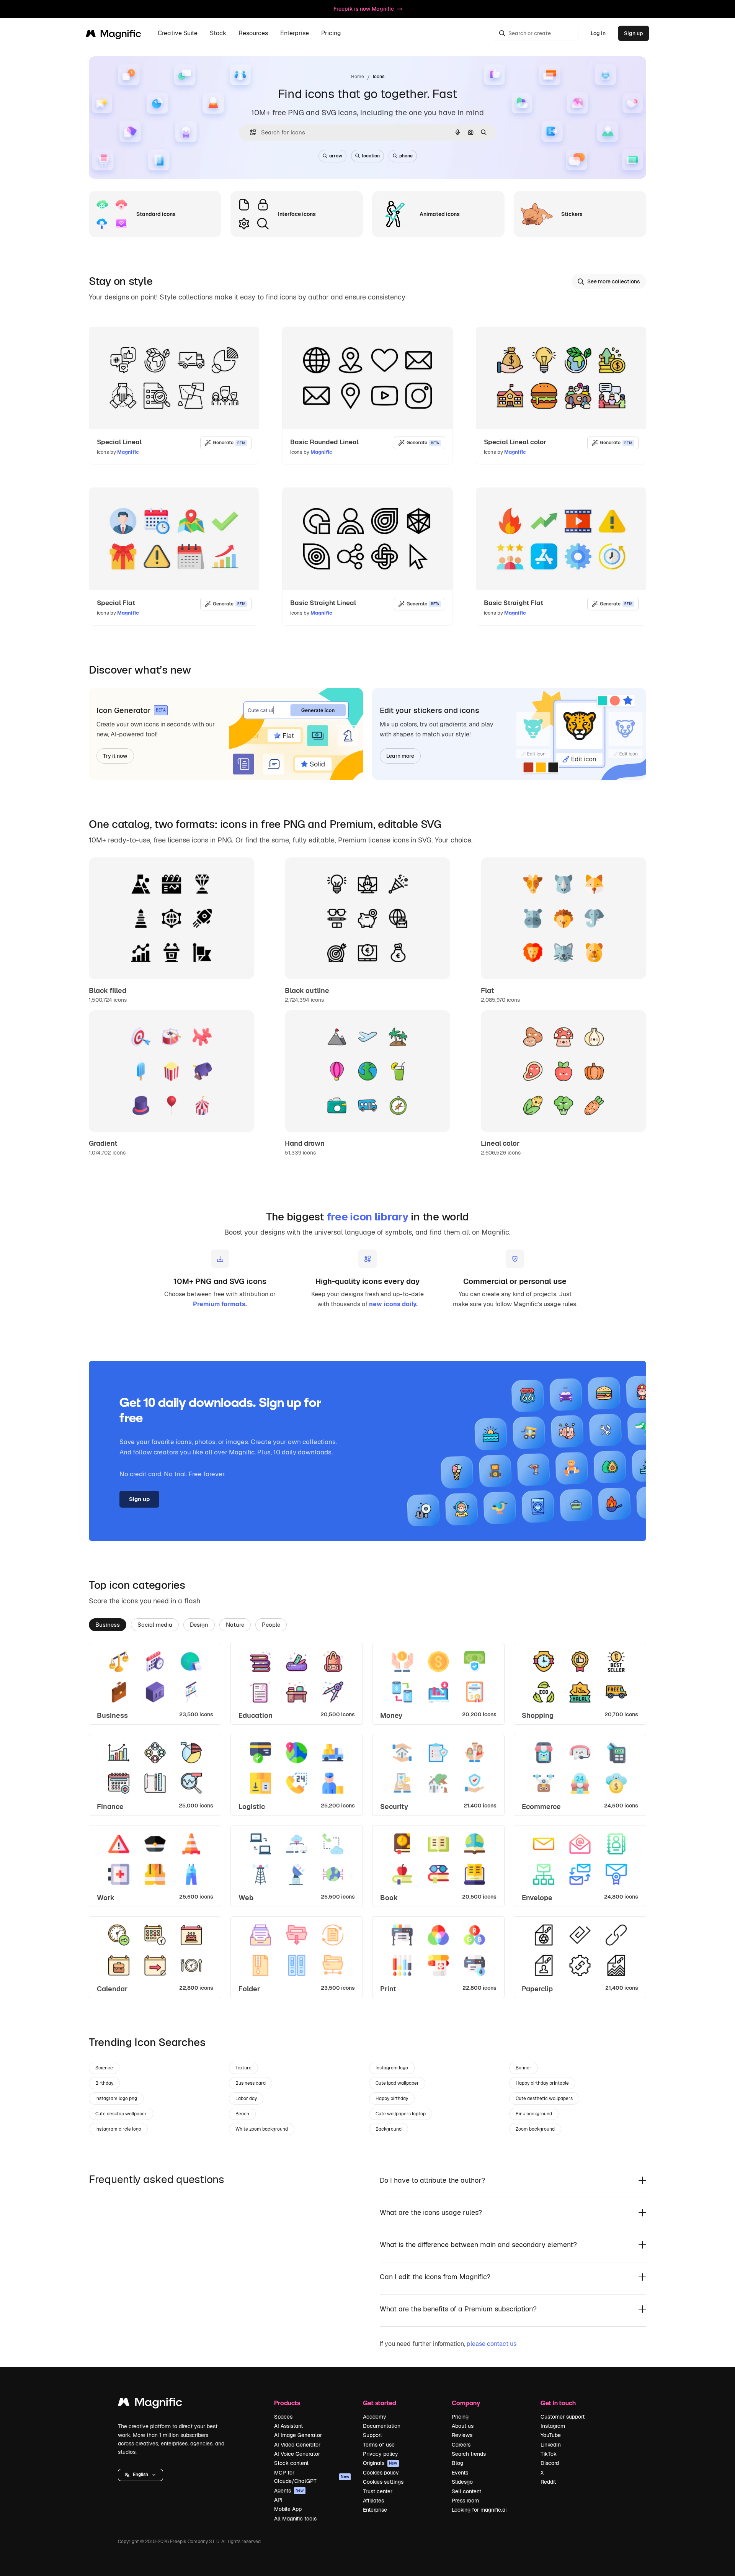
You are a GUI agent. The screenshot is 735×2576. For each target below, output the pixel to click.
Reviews (462, 2435)
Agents (289, 2491)
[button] (140, 2475)
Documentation (382, 2426)
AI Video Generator (297, 2445)
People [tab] (271, 1625)
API (278, 2500)
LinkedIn (551, 2445)
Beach (242, 2114)
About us (463, 2426)
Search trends (469, 2454)
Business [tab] (108, 1625)
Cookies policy (381, 2473)
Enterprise (375, 2510)
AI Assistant (288, 2426)
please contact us (492, 2344)
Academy (375, 2417)
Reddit (548, 2482)
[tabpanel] (367, 1820)
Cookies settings (383, 2482)
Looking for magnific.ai (479, 2510)
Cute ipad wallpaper (397, 2083)
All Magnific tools (295, 2519)
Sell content (466, 2491)
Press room (465, 2501)
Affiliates (373, 2501)
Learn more (400, 756)
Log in (598, 33)
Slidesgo (462, 2482)
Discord (550, 2463)
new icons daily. (393, 1304)
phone (406, 156)
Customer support (563, 2417)
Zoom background (535, 2129)
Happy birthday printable (542, 2083)
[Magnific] (150, 2404)
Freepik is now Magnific (364, 9)
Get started (380, 2403)
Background (389, 2129)
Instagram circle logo (118, 2129)
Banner (523, 2068)
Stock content (291, 2463)
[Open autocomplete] (250, 132)
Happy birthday (392, 2098)
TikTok (549, 2454)
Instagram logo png (116, 2098)
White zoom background (262, 2129)
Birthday (104, 2083)
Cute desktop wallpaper (121, 2114)
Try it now (115, 756)
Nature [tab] (235, 1625)
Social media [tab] (155, 1625)
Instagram (553, 2426)
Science (104, 2068)
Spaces (283, 2417)
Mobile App (288, 2509)
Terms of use (379, 2445)
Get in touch (558, 2403)
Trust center (378, 2491)
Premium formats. (220, 1304)
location (371, 156)
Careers (461, 2445)
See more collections (614, 281)
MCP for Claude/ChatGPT (312, 2477)
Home (358, 77)
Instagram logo (392, 2068)
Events (460, 2473)
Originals (380, 2463)
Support (372, 2435)
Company (466, 2403)
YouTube (551, 2435)
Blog (457, 2463)
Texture (243, 2068)
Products (287, 2403)
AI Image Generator (298, 2435)
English (140, 2475)
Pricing (331, 34)
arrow (336, 156)
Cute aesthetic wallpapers (544, 2098)
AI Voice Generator (297, 2454)
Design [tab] (199, 1625)
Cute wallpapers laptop (401, 2114)
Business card (251, 2083)
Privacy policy (381, 2454)
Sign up (634, 33)
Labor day (246, 2098)
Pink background (534, 2114)
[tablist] (367, 1624)
